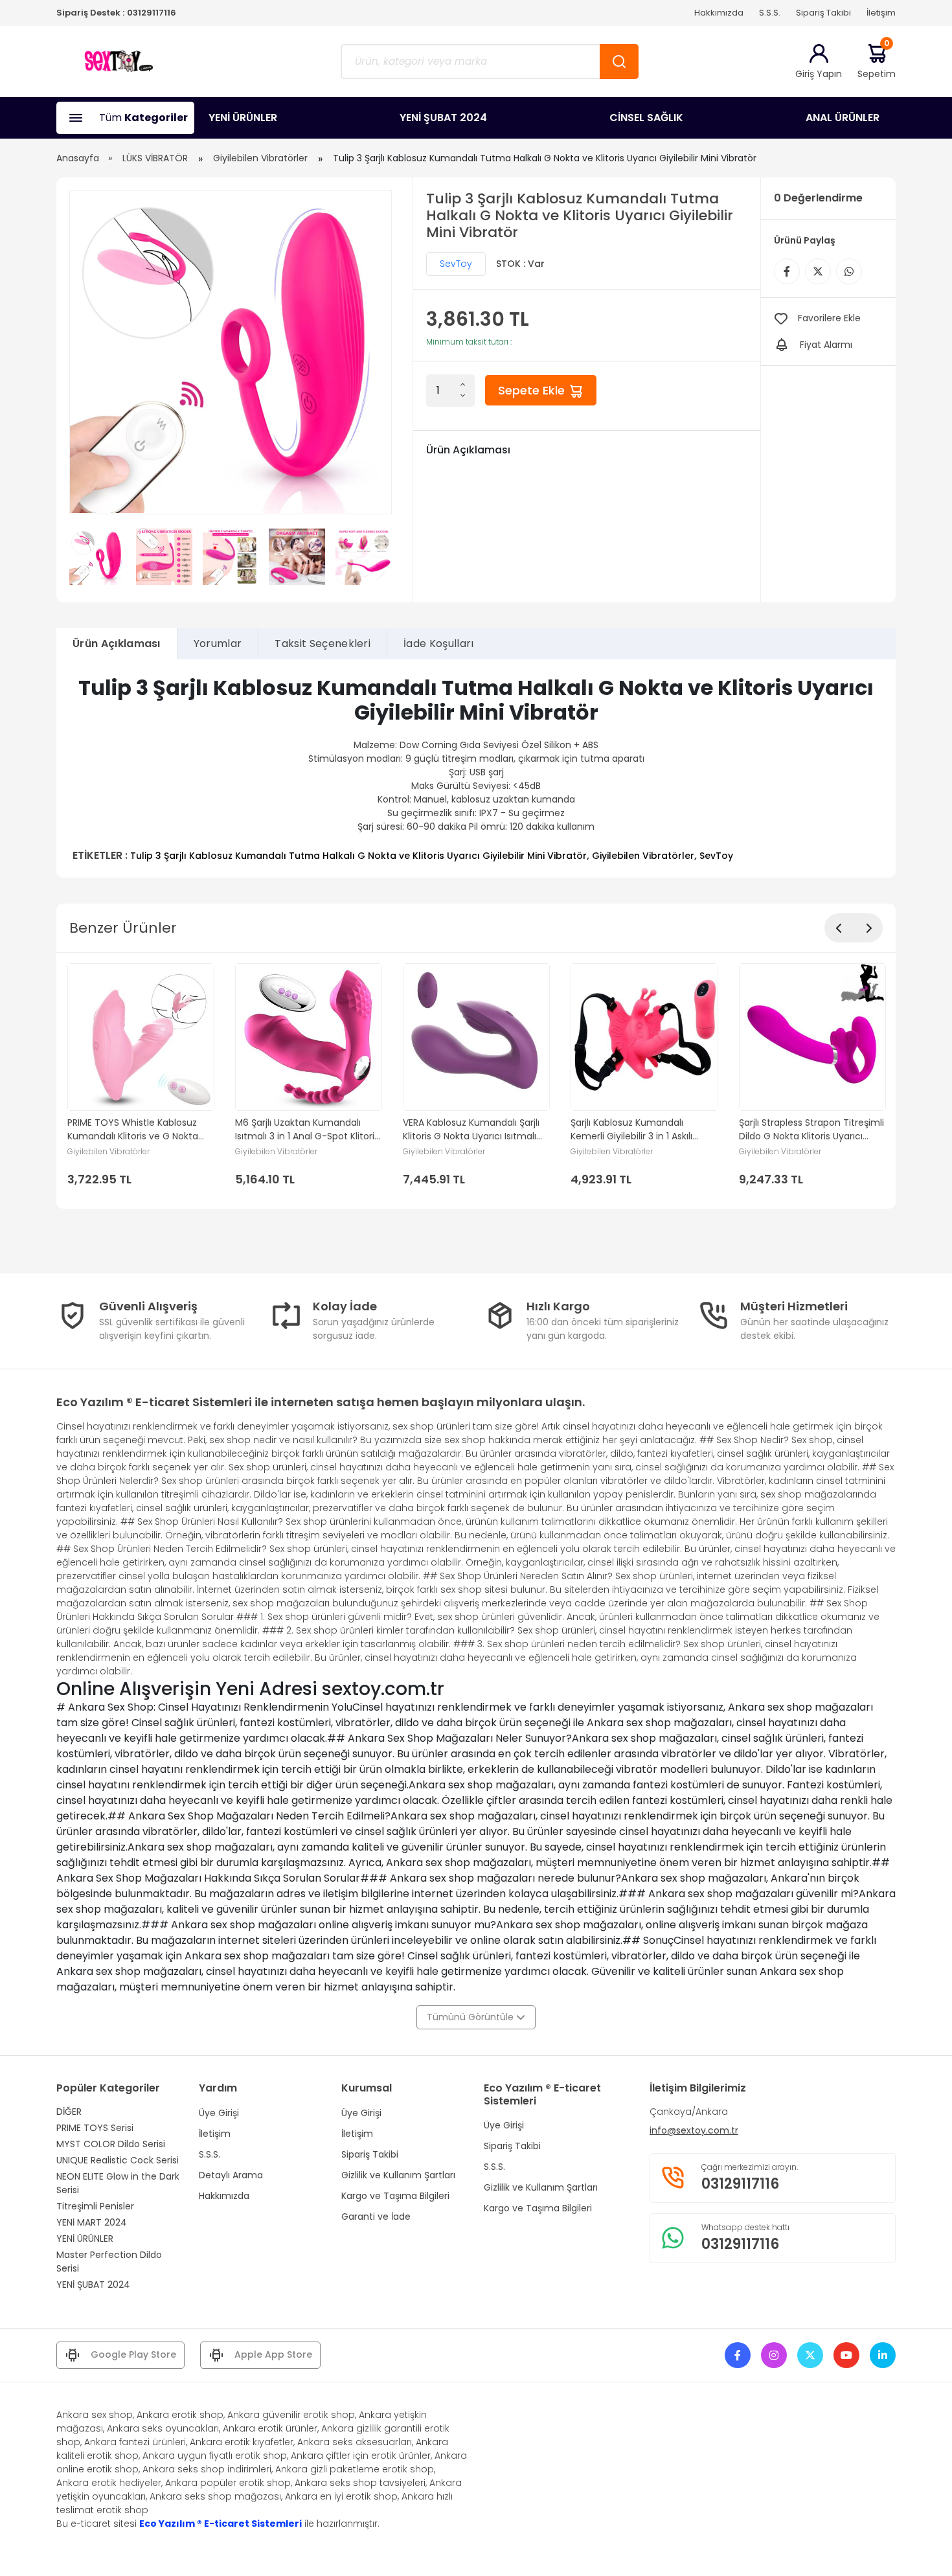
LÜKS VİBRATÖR (155, 158)
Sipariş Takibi (823, 13)
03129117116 (152, 13)
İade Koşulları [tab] (438, 644)
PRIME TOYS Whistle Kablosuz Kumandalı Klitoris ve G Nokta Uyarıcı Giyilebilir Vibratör (133, 1130)
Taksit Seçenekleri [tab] (323, 644)
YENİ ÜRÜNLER (243, 118)
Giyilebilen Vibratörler (260, 158)
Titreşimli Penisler (95, 2206)
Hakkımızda (719, 13)
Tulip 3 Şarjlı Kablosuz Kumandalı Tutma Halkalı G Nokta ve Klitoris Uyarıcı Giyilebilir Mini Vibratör (358, 856)
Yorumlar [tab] (218, 644)
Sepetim (877, 61)
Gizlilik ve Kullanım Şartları (398, 2175)
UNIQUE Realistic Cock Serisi (118, 2160)
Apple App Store (273, 2354)
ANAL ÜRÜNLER (843, 118)
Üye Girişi (219, 2113)
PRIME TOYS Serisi (95, 2128)
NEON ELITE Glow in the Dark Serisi (118, 2183)
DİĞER (69, 2112)
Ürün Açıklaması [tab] (117, 644)
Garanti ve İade (376, 2217)
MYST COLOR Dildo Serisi (111, 2144)
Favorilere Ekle (829, 318)
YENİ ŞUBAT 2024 (443, 118)
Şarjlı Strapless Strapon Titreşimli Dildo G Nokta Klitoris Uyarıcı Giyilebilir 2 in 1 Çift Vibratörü (811, 1130)
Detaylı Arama (231, 2175)
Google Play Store (133, 2354)
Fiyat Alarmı (826, 345)
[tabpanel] (476, 769)
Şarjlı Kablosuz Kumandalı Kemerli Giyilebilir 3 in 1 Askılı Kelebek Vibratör (631, 1130)
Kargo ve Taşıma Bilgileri (395, 2196)
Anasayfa (78, 158)
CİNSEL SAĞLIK (646, 118)
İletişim (881, 13)
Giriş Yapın (819, 74)
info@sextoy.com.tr (694, 2130)
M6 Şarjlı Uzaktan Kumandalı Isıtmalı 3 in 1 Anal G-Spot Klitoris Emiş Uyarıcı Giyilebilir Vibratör (307, 1130)
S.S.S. (770, 13)
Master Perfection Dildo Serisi (109, 2262)
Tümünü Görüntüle (471, 2017)
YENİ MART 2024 (92, 2222)
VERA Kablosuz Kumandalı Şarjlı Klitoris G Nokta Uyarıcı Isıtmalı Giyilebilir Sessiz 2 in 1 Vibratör (471, 1130)
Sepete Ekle (533, 390)
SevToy (456, 264)
